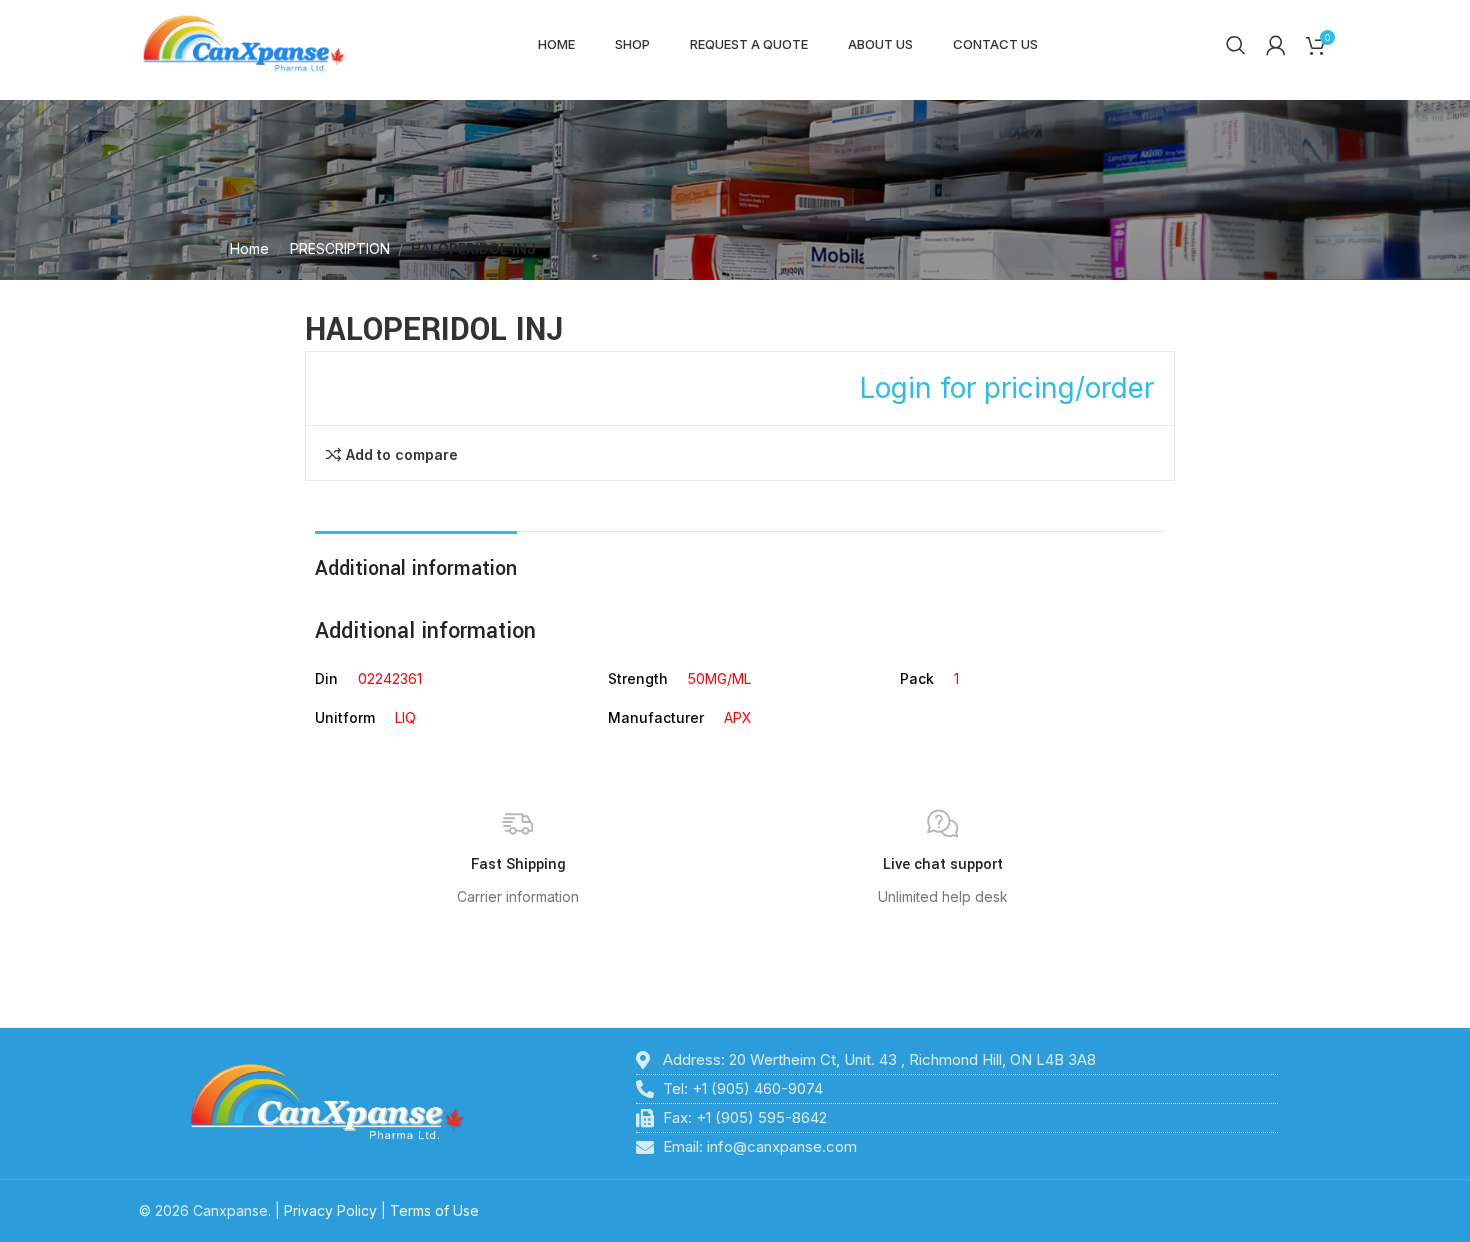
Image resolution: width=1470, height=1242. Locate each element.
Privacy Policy (330, 1210)
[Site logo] (244, 43)
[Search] (1236, 45)
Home (249, 248)
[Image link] (327, 1101)
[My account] (1276, 45)
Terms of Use (434, 1210)
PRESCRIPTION (340, 248)
